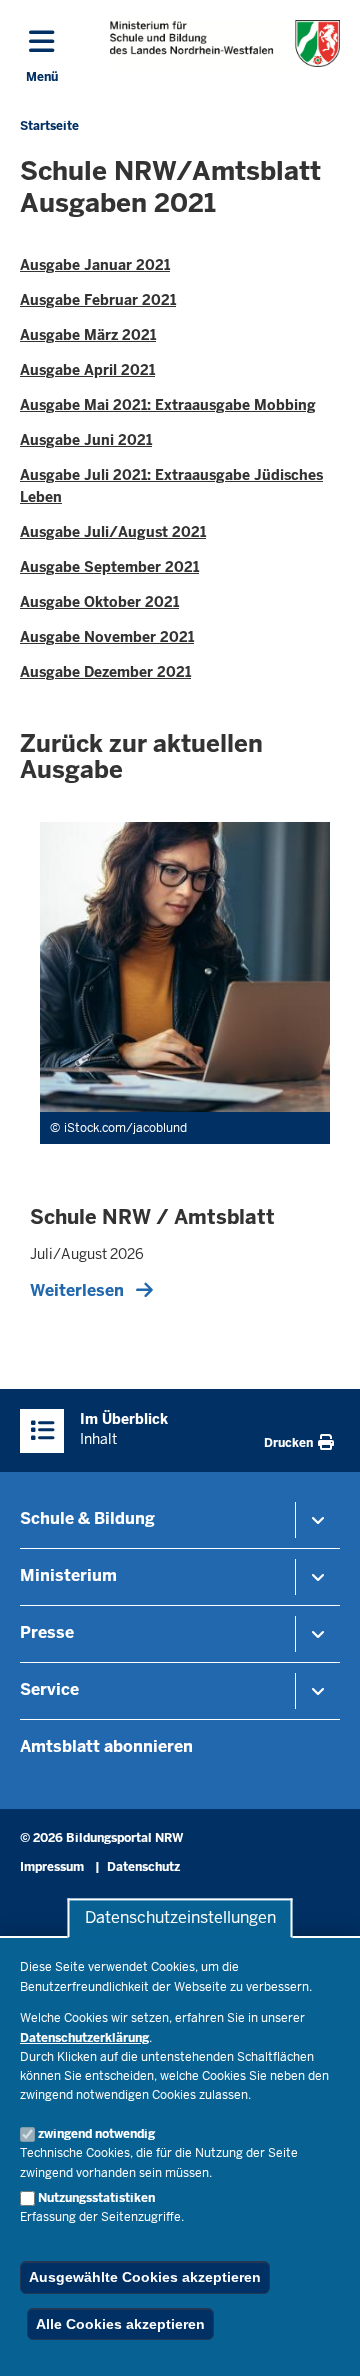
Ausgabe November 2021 (107, 637)
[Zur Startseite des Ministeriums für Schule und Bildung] (225, 43)
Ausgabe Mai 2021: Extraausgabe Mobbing (168, 405)
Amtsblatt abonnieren (106, 1746)
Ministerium (68, 1575)
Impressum (52, 1867)
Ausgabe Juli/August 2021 (113, 532)
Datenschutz (143, 1867)
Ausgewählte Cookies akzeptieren (145, 2277)
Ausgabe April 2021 (87, 370)
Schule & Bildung (87, 1518)
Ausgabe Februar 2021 (98, 300)
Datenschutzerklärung (84, 2038)
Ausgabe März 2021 (88, 335)
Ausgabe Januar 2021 (95, 265)
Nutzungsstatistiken (96, 2198)
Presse (47, 1632)
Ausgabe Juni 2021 (86, 440)
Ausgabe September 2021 (109, 567)
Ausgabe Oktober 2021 (99, 602)
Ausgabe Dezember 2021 (105, 672)
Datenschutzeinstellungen (180, 1918)
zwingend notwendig (96, 2134)
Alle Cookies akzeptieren (120, 2324)
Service (49, 1689)
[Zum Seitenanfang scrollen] (320, 2339)
